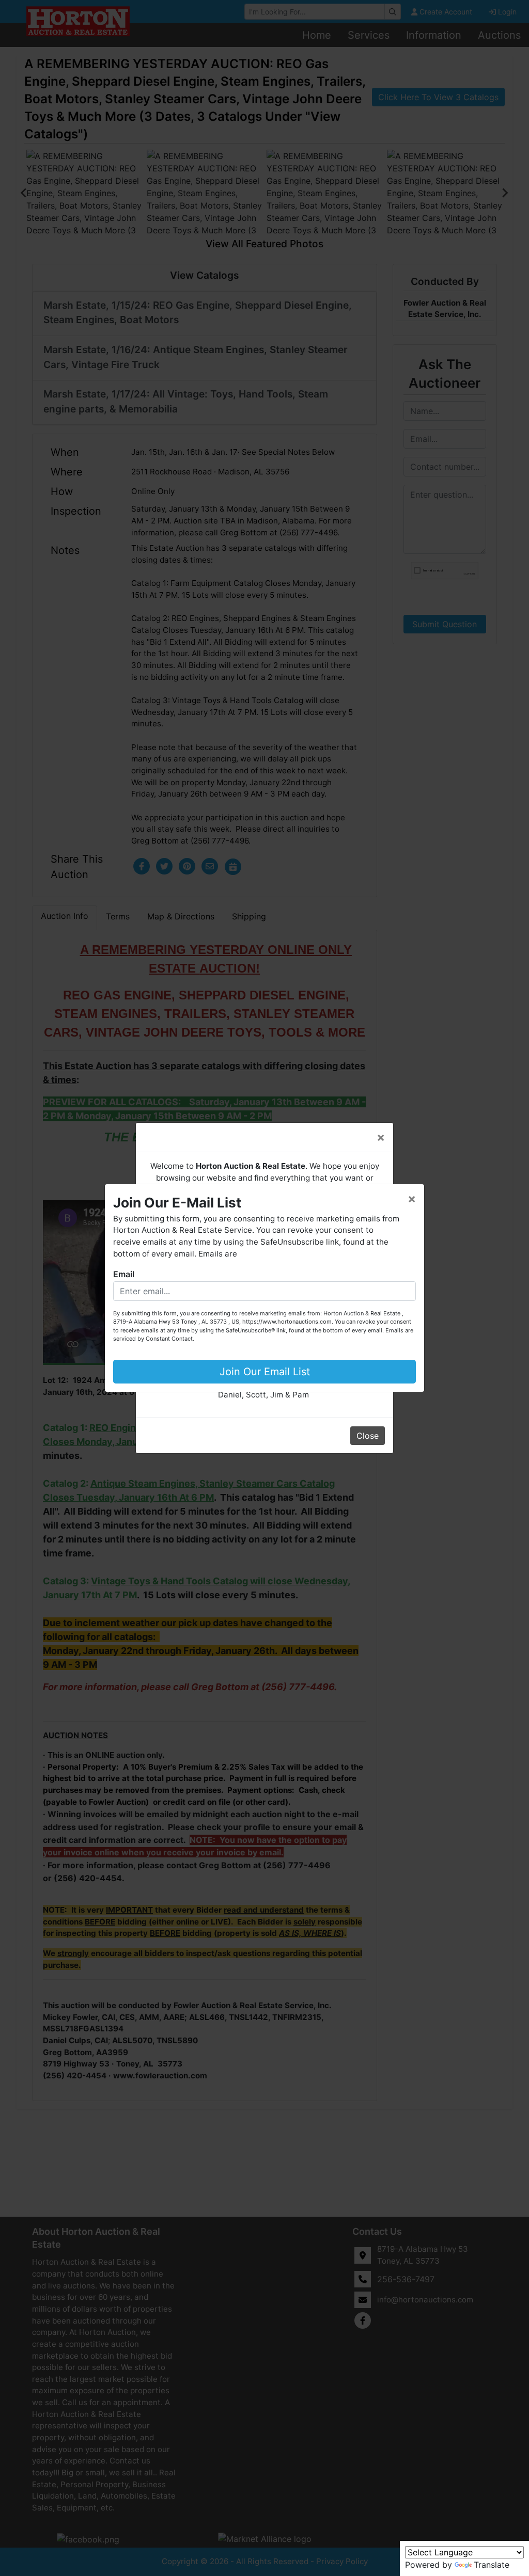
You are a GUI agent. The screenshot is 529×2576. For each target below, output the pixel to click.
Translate (492, 2565)
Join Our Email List (265, 1372)
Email (124, 1274)
